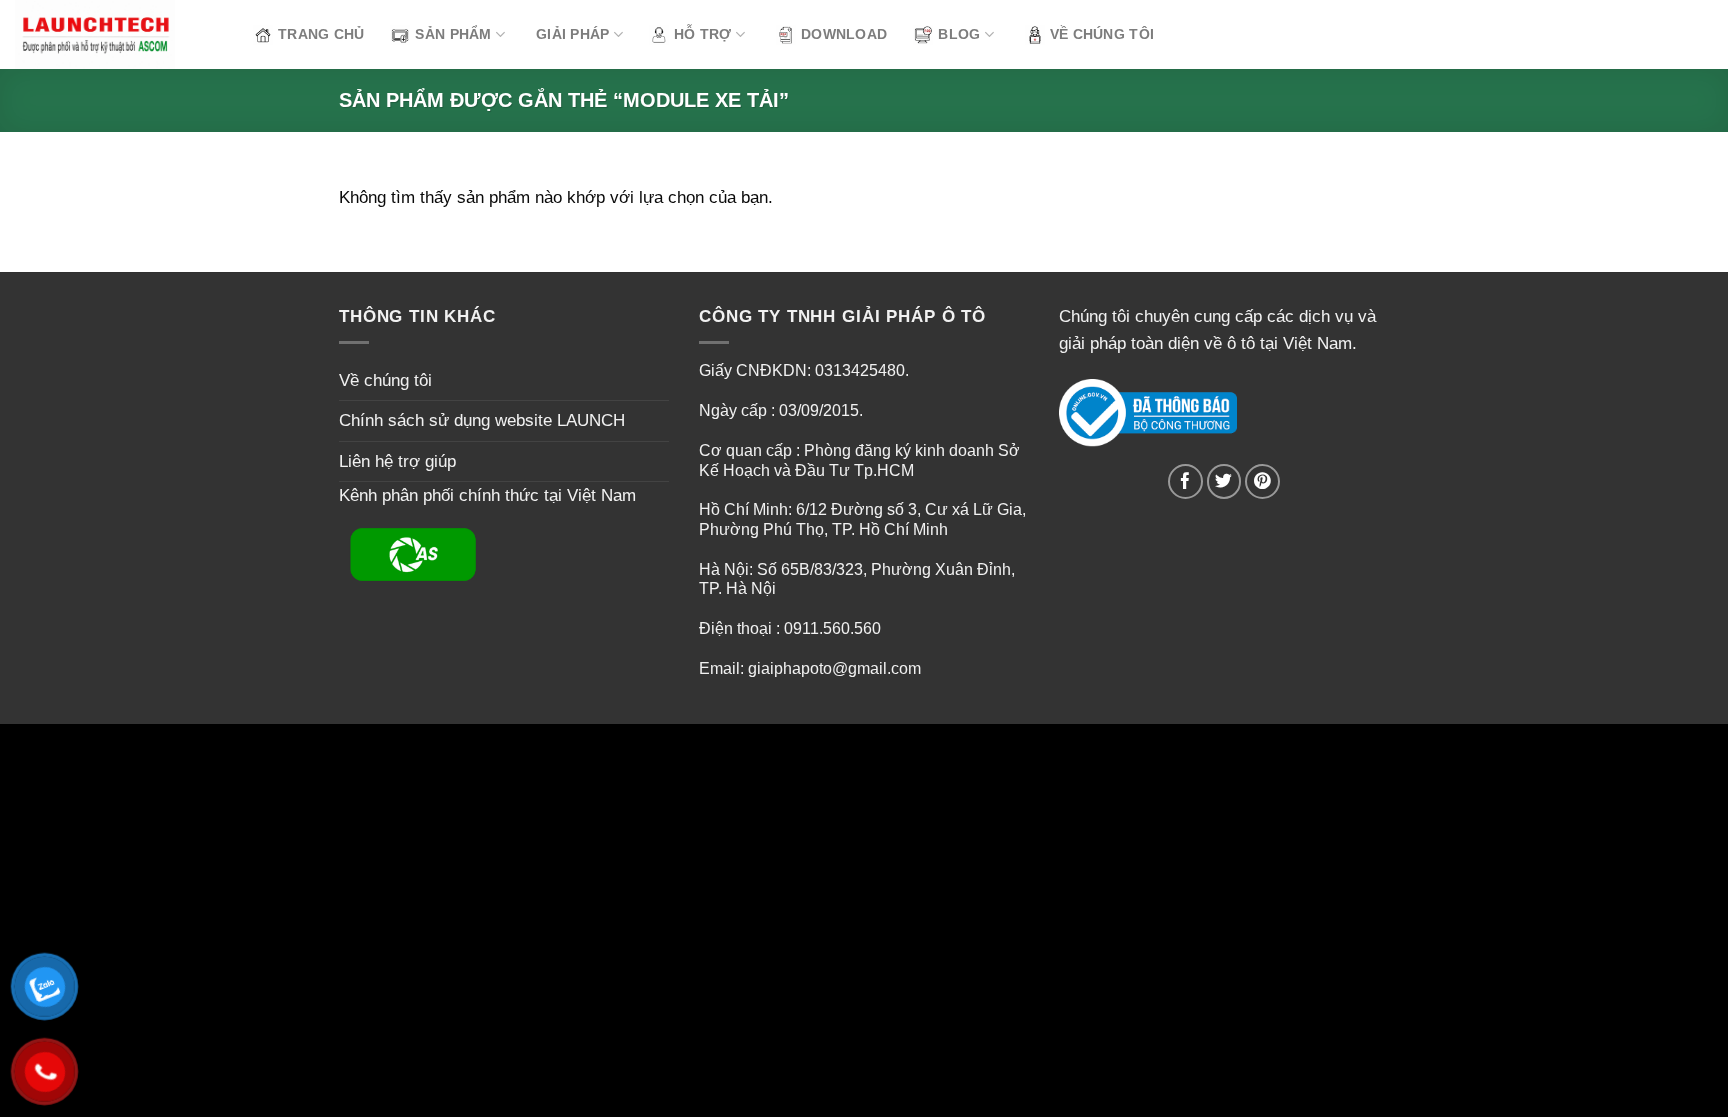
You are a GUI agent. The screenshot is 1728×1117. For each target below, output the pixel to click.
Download (844, 34)
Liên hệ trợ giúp (397, 461)
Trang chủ (321, 34)
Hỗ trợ (703, 34)
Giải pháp (572, 34)
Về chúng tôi (1102, 34)
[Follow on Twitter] (1224, 481)
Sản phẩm (453, 34)
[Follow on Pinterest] (1262, 481)
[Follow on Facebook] (1185, 481)
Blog (959, 34)
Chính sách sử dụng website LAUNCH (482, 420)
